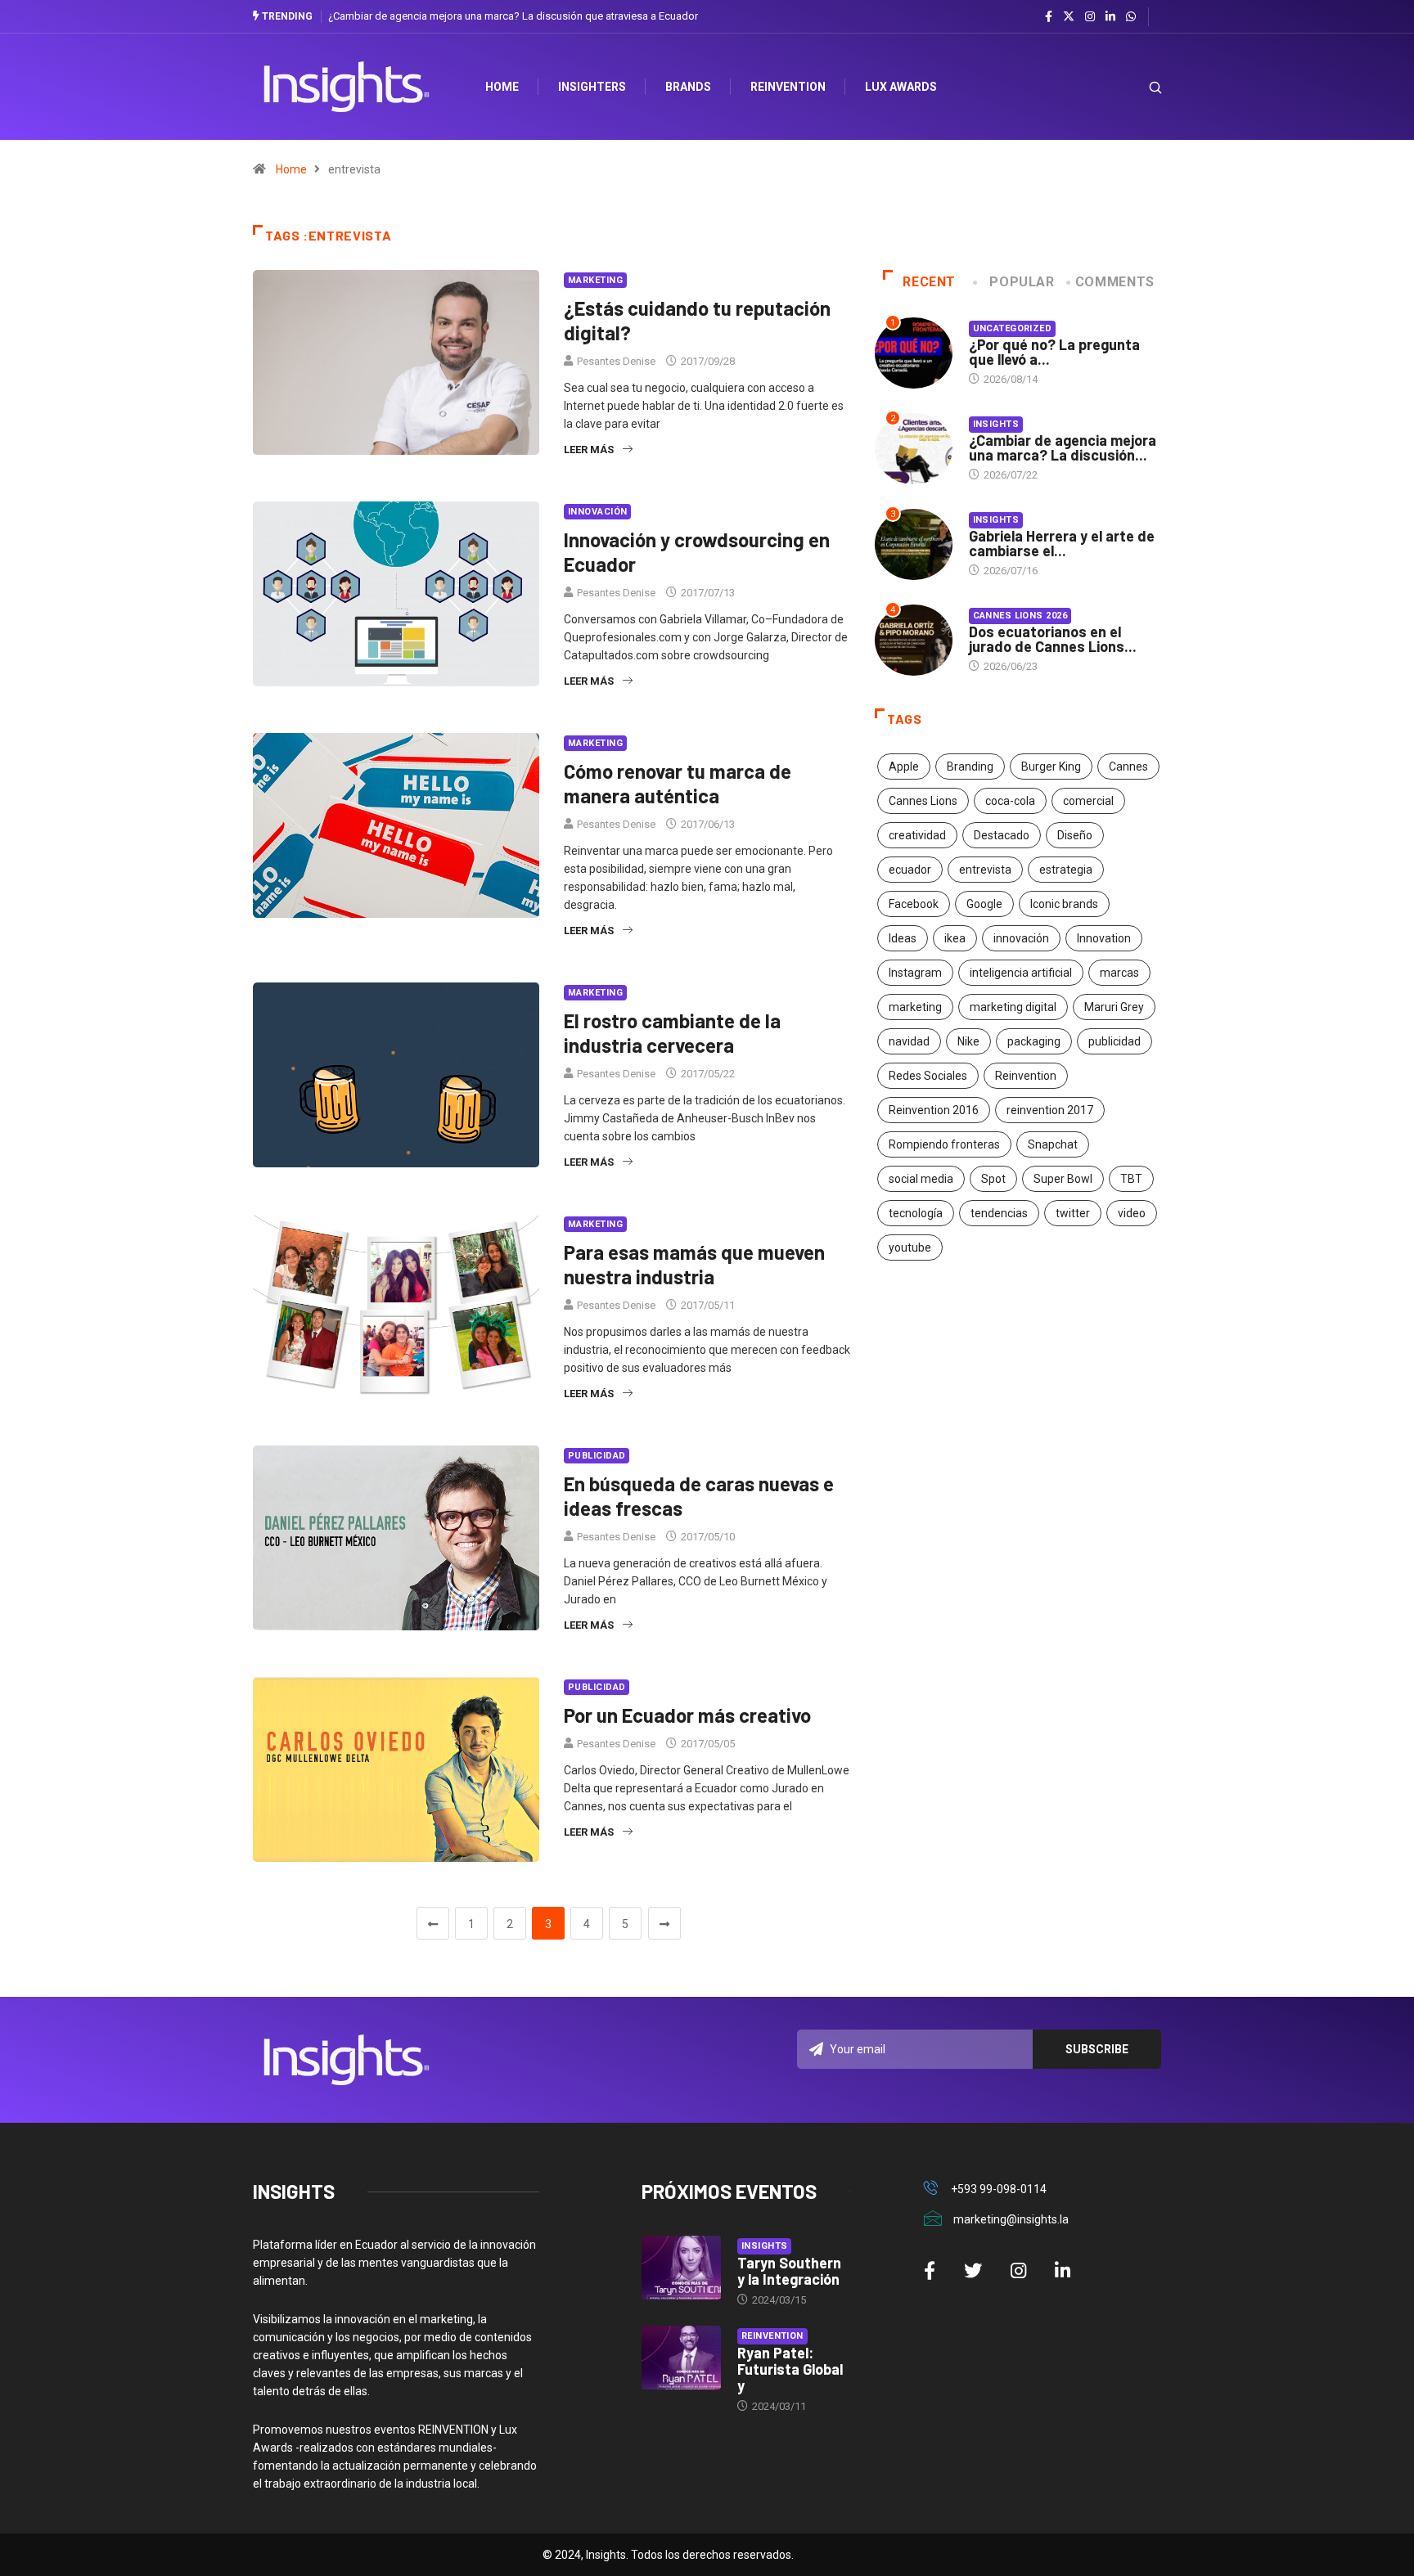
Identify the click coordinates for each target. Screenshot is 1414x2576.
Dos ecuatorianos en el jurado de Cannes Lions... (1053, 639)
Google (984, 904)
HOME (502, 87)
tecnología (916, 1213)
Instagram (915, 973)
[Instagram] (1090, 17)
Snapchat (1053, 1144)
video (1132, 1213)
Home (291, 169)
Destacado (1002, 835)
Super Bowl (1063, 1179)
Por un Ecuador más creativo (687, 1715)
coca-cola (1010, 801)
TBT (1131, 1179)
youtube (910, 1248)
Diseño (1075, 835)
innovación (1021, 938)
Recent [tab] (929, 282)
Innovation (1104, 938)
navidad (909, 1041)
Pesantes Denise (616, 361)
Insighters (592, 87)
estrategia (1066, 870)
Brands (688, 87)
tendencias (999, 1213)
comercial (1088, 801)
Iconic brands (1064, 904)
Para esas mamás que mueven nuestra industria (694, 1264)
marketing (915, 1007)
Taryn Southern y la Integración (789, 2271)
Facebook (914, 904)
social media (921, 1179)
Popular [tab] (1022, 282)
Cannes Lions (923, 801)
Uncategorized (1013, 328)
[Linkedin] (1110, 17)
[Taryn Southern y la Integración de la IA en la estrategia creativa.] (681, 2268)
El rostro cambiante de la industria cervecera (672, 1033)
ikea (955, 938)
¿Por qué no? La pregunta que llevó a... (1054, 352)
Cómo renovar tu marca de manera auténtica (678, 783)
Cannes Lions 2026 (1020, 616)
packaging (1034, 1041)
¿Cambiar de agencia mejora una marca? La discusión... (1063, 447)
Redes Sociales (928, 1076)
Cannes (1128, 767)
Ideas (903, 938)
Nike (968, 1041)
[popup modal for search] (1135, 87)
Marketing (595, 280)
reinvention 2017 (1050, 1110)
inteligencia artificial (1021, 973)
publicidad (1115, 1041)
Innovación (597, 512)
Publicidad (597, 1456)
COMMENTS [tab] (1115, 282)
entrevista (985, 870)
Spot (993, 1179)
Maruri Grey (1114, 1007)
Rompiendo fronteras (944, 1144)
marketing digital (1013, 1007)
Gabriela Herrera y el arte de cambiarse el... (1062, 543)
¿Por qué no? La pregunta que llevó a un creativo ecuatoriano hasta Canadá (513, 16)
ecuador (910, 870)
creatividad (917, 835)
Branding (970, 767)
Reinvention (788, 87)
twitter (1073, 1213)
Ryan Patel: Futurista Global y (790, 2369)
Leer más (589, 450)
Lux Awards (901, 87)
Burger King (1051, 767)
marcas (1119, 973)
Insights (996, 424)
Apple (904, 767)
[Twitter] (1069, 16)
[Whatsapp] (1131, 17)
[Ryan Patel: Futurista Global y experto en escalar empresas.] (681, 2358)
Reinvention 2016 (934, 1110)
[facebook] (1049, 17)
